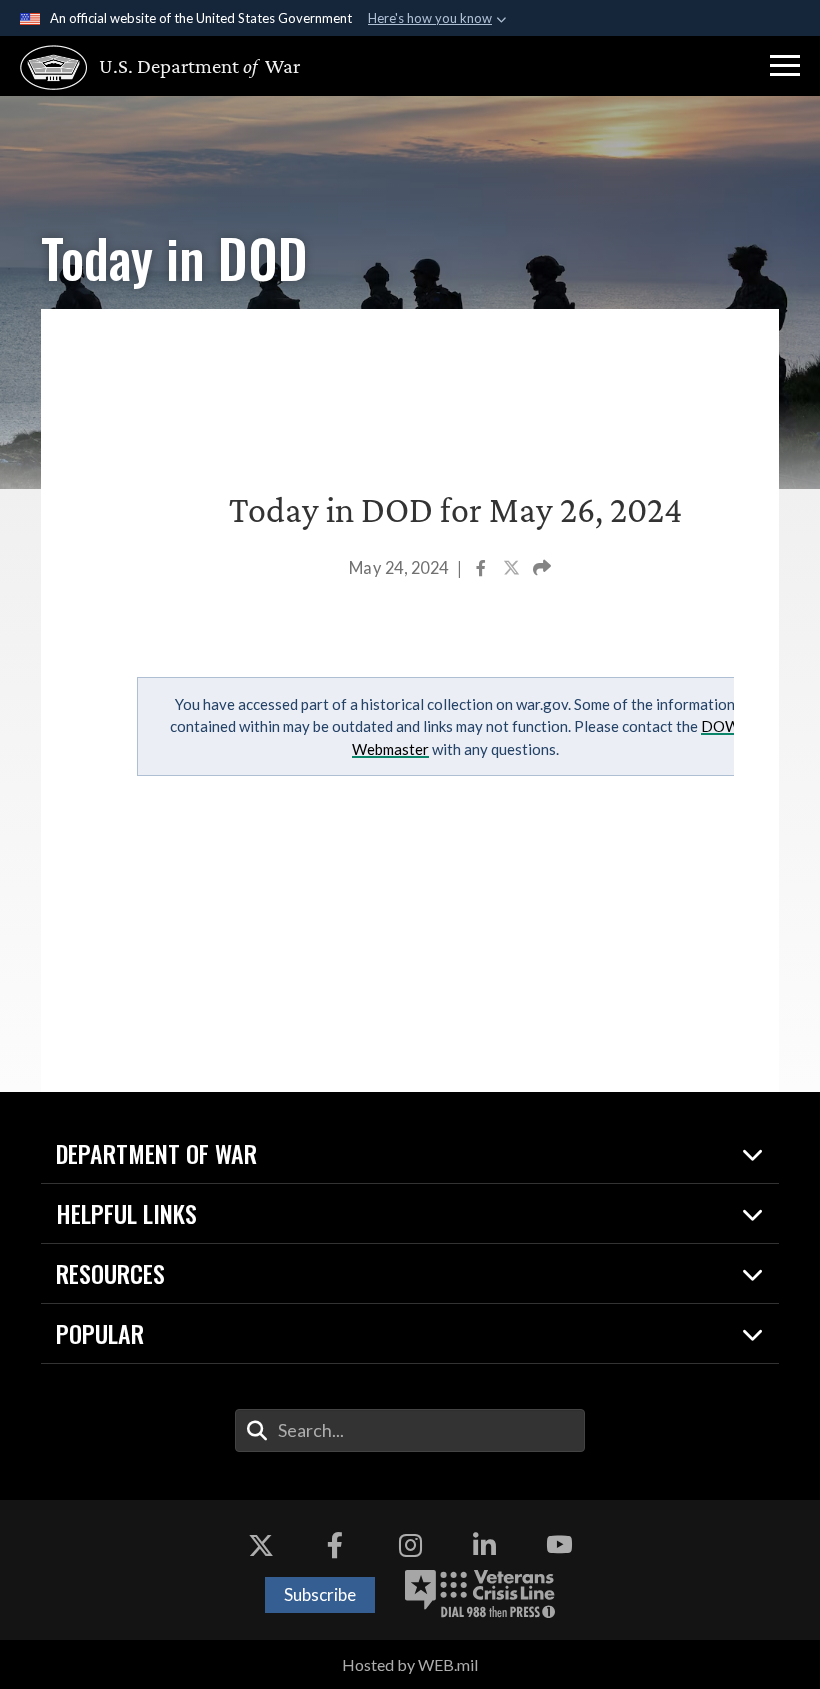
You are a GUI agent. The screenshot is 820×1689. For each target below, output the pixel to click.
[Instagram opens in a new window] (410, 1545)
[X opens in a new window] (261, 1545)
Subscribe (320, 1594)
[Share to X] (513, 570)
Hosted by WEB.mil (410, 1664)
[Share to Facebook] (482, 570)
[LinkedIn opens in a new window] (485, 1545)
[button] (785, 66)
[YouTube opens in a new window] (559, 1545)
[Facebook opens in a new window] (335, 1545)
